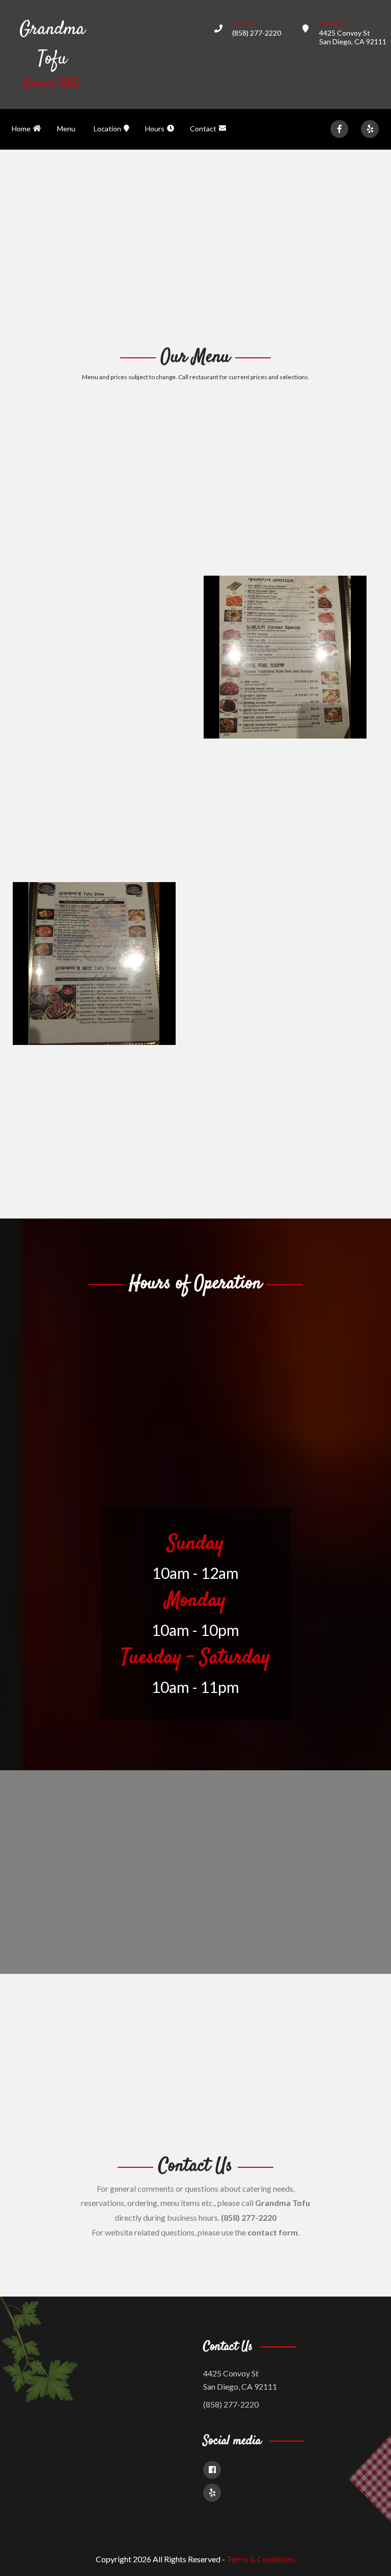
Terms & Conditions (261, 2559)
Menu (66, 129)
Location (107, 129)
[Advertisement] (195, 246)
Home (21, 129)
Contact (203, 129)
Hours (155, 129)
